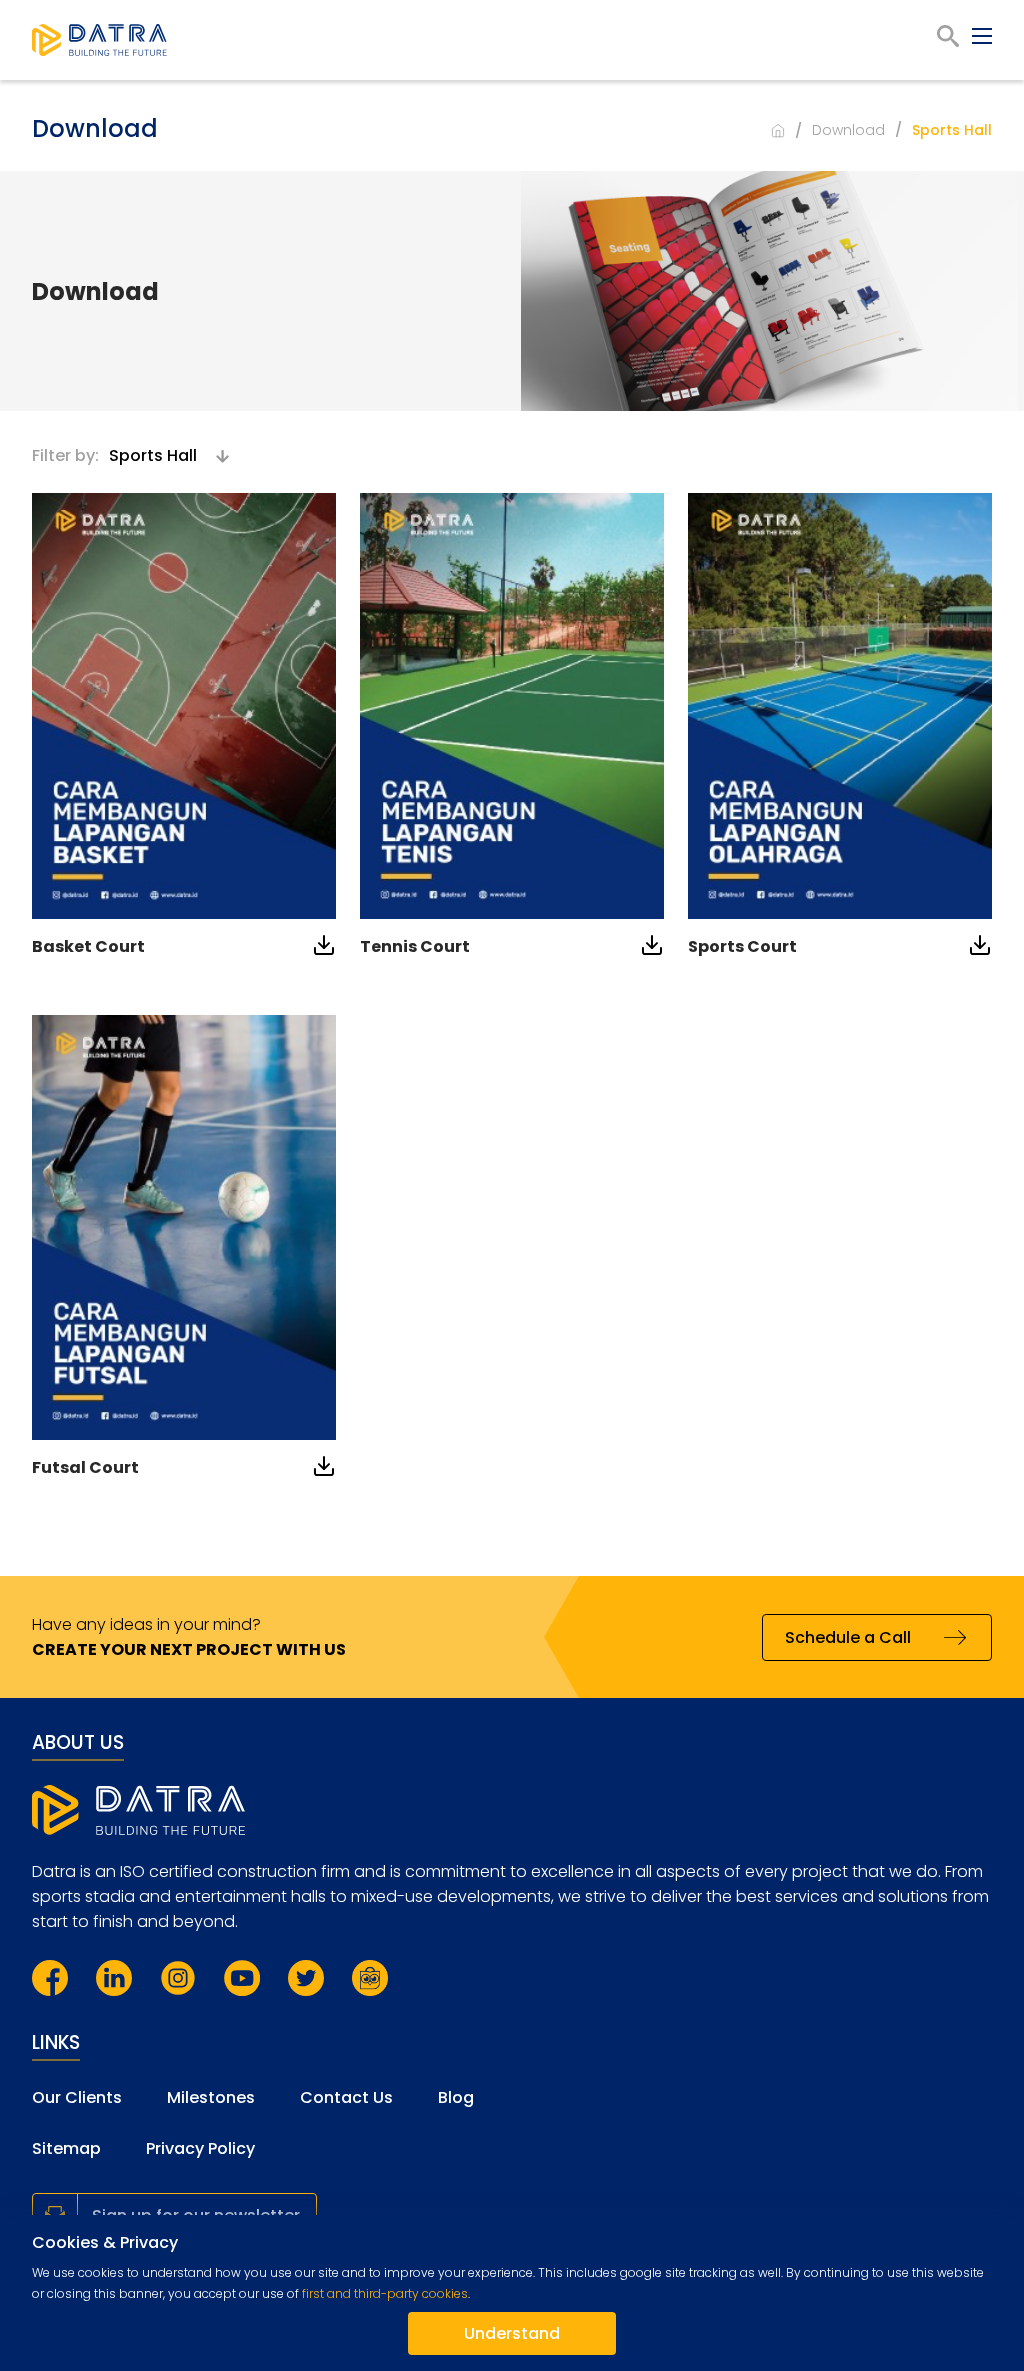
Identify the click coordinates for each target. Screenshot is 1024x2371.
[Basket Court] (184, 706)
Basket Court (88, 946)
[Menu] (982, 36)
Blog (456, 2097)
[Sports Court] (840, 706)
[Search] (948, 36)
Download (848, 130)
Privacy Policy (200, 2148)
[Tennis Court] (512, 706)
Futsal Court (85, 1467)
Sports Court (742, 946)
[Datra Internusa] (99, 40)
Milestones (211, 2097)
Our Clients (77, 2097)
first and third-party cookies (385, 2293)
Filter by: (65, 455)
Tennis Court (415, 946)
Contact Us (346, 2097)
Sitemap (66, 2148)
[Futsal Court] (184, 1228)
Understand (512, 2333)
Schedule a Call (848, 1637)
